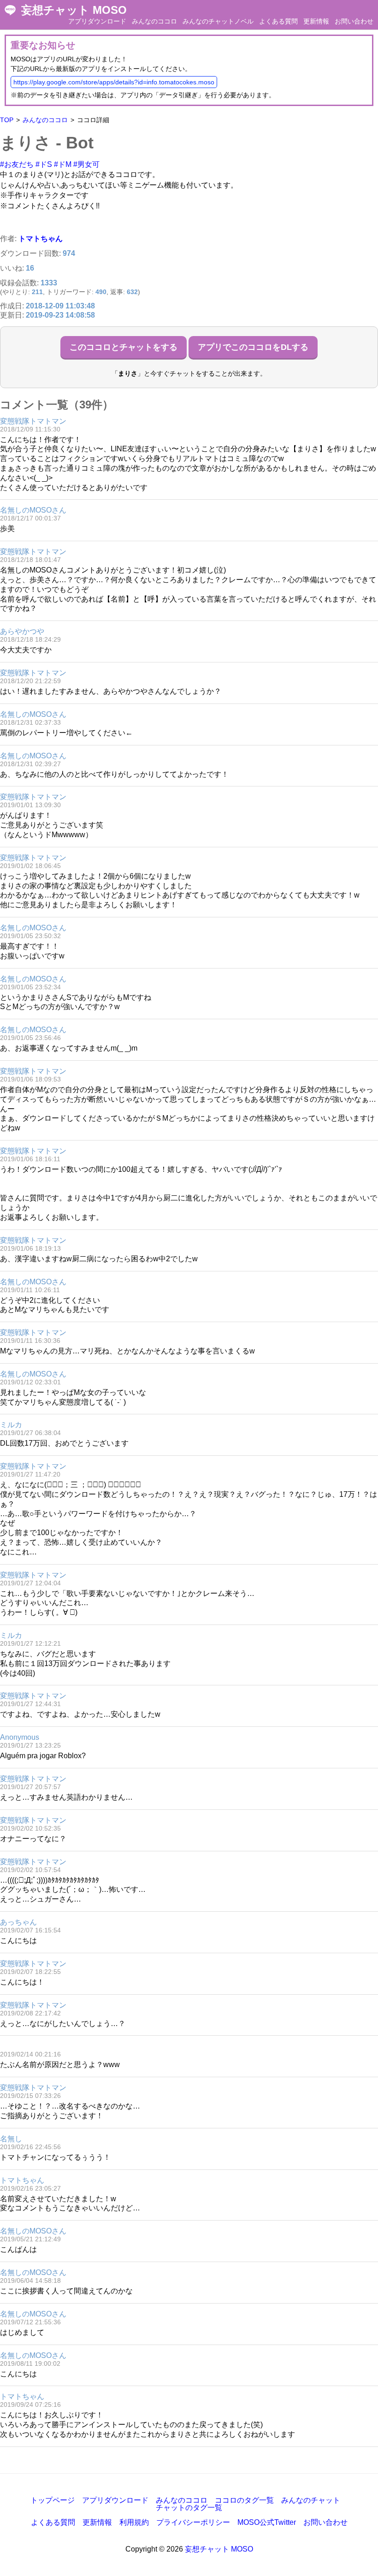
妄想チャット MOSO (74, 10)
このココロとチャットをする (124, 347)
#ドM (63, 164)
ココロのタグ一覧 (244, 2500)
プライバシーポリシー (193, 2522)
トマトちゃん (41, 239)
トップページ (53, 2500)
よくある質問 (278, 21)
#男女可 (86, 164)
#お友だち (17, 164)
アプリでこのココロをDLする (253, 347)
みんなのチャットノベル (218, 21)
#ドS (44, 164)
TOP (7, 120)
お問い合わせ (354, 21)
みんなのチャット (311, 2500)
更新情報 (316, 21)
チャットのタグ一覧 (189, 2508)
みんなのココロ (154, 21)
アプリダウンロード (97, 21)
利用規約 (134, 2522)
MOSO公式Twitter (267, 2522)
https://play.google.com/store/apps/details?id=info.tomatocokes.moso (114, 82)
